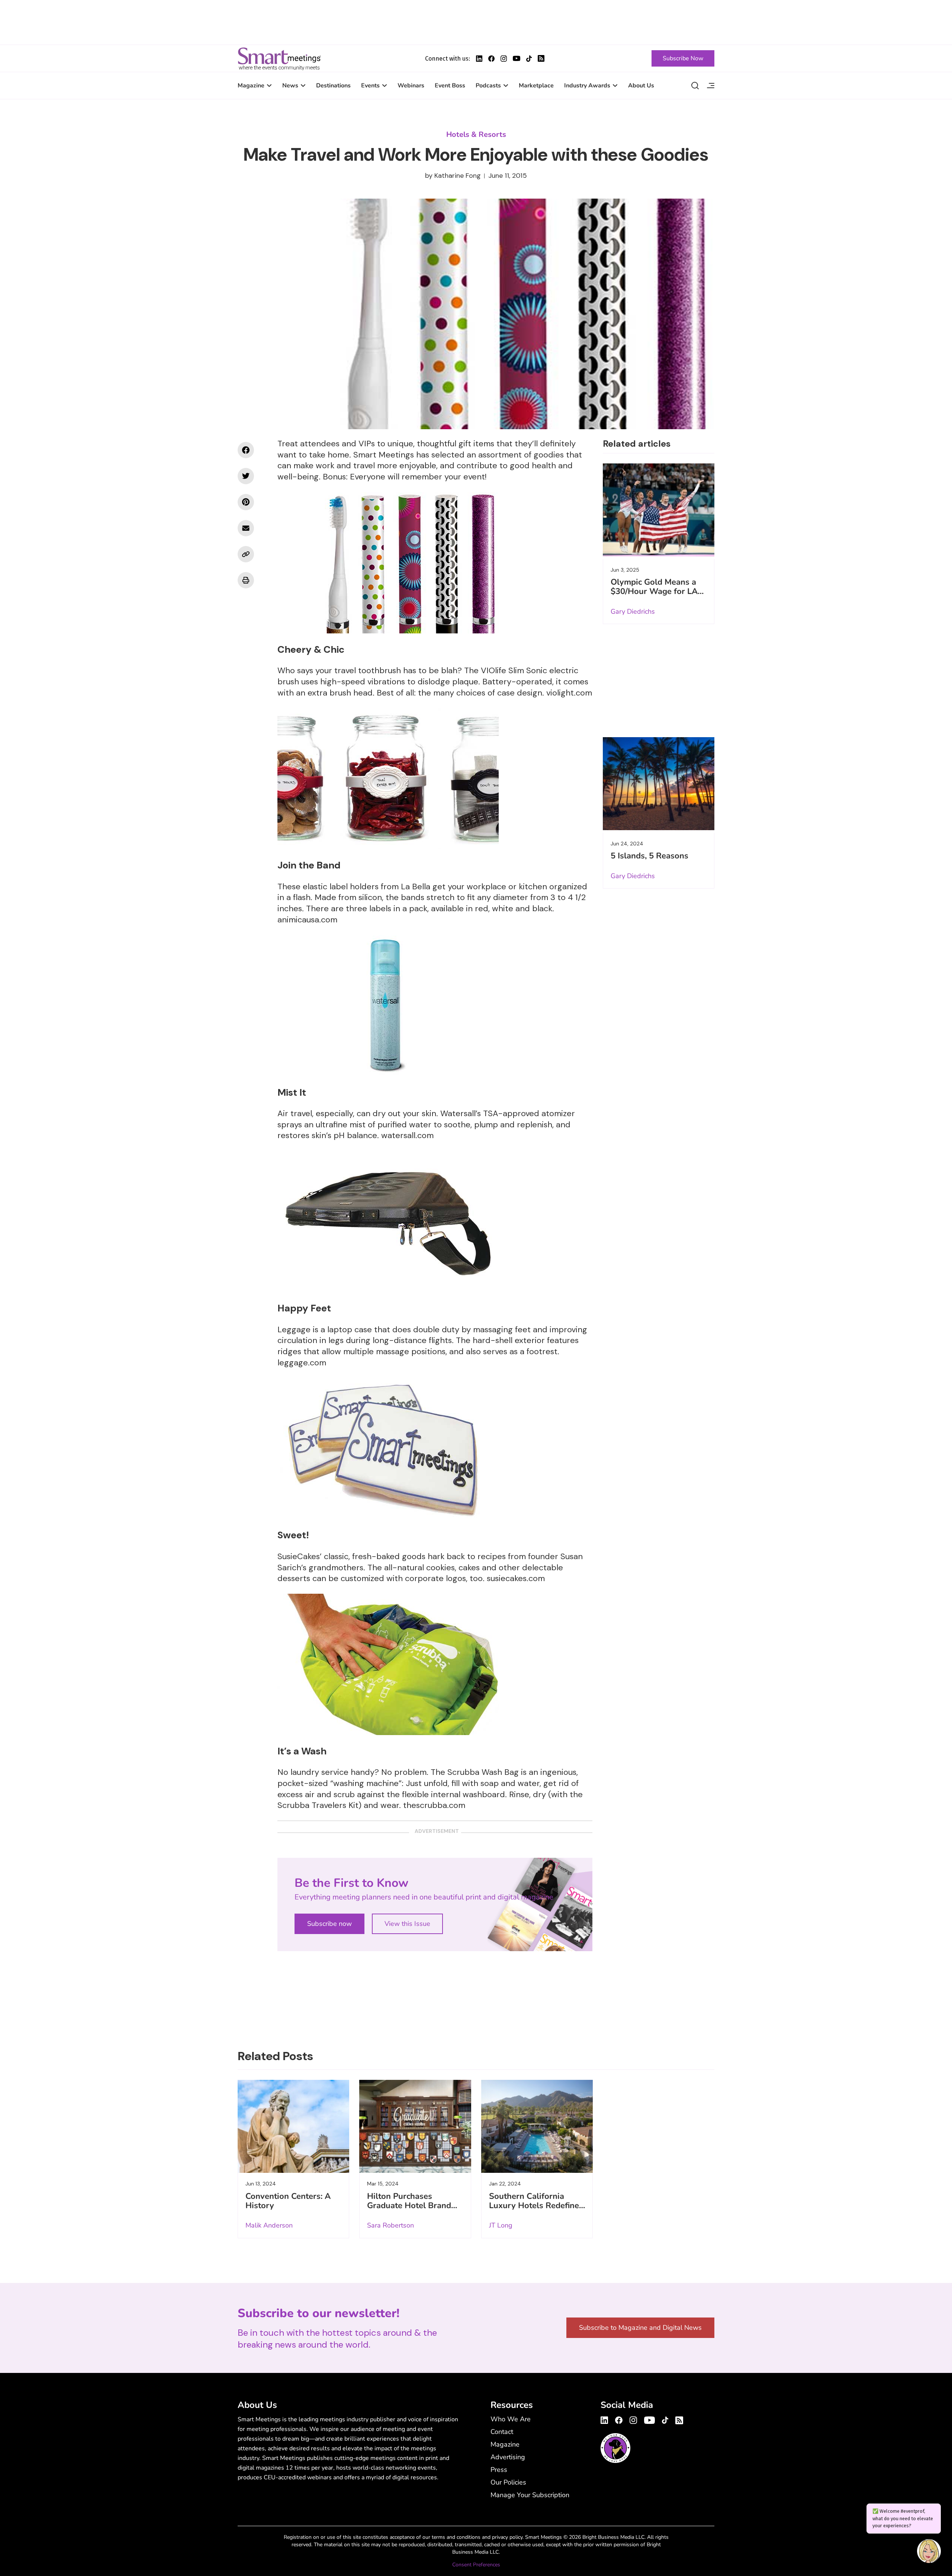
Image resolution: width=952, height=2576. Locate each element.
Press (499, 2470)
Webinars (411, 86)
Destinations (333, 86)
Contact (502, 2432)
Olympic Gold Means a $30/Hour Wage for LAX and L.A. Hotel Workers (657, 591)
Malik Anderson (269, 2225)
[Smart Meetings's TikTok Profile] (529, 59)
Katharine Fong (458, 176)
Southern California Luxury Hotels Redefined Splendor (536, 2206)
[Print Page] (246, 580)
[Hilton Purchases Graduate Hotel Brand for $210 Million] (415, 2126)
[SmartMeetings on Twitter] (246, 476)
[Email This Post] (246, 528)
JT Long (501, 2225)
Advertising (508, 2457)
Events (370, 86)
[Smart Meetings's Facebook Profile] (491, 59)
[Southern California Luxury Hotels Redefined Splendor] (537, 2126)
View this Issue (407, 1924)
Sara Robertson (390, 2225)
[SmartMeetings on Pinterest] (246, 502)
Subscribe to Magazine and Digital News (640, 2328)
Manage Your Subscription (530, 2495)
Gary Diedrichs (633, 611)
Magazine (251, 86)
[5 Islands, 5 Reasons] (659, 784)
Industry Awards (587, 86)
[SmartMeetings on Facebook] (246, 450)
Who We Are (511, 2419)
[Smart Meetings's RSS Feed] (541, 58)
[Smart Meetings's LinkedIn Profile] (479, 59)
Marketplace (536, 86)
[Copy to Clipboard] (246, 554)
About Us (641, 86)
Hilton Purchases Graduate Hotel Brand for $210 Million (409, 2206)
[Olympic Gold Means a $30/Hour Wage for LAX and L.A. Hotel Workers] (659, 510)
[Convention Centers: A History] (293, 2126)
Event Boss (450, 86)
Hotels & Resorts (476, 134)
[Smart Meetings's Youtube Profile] (517, 58)
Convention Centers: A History (288, 2201)
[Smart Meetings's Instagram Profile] (504, 59)
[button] (929, 2552)
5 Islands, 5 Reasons (649, 856)
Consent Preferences (476, 2565)
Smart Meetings (279, 58)
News (290, 86)
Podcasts (488, 86)
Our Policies (508, 2482)
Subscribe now (329, 1924)
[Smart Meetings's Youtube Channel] (649, 2419)
